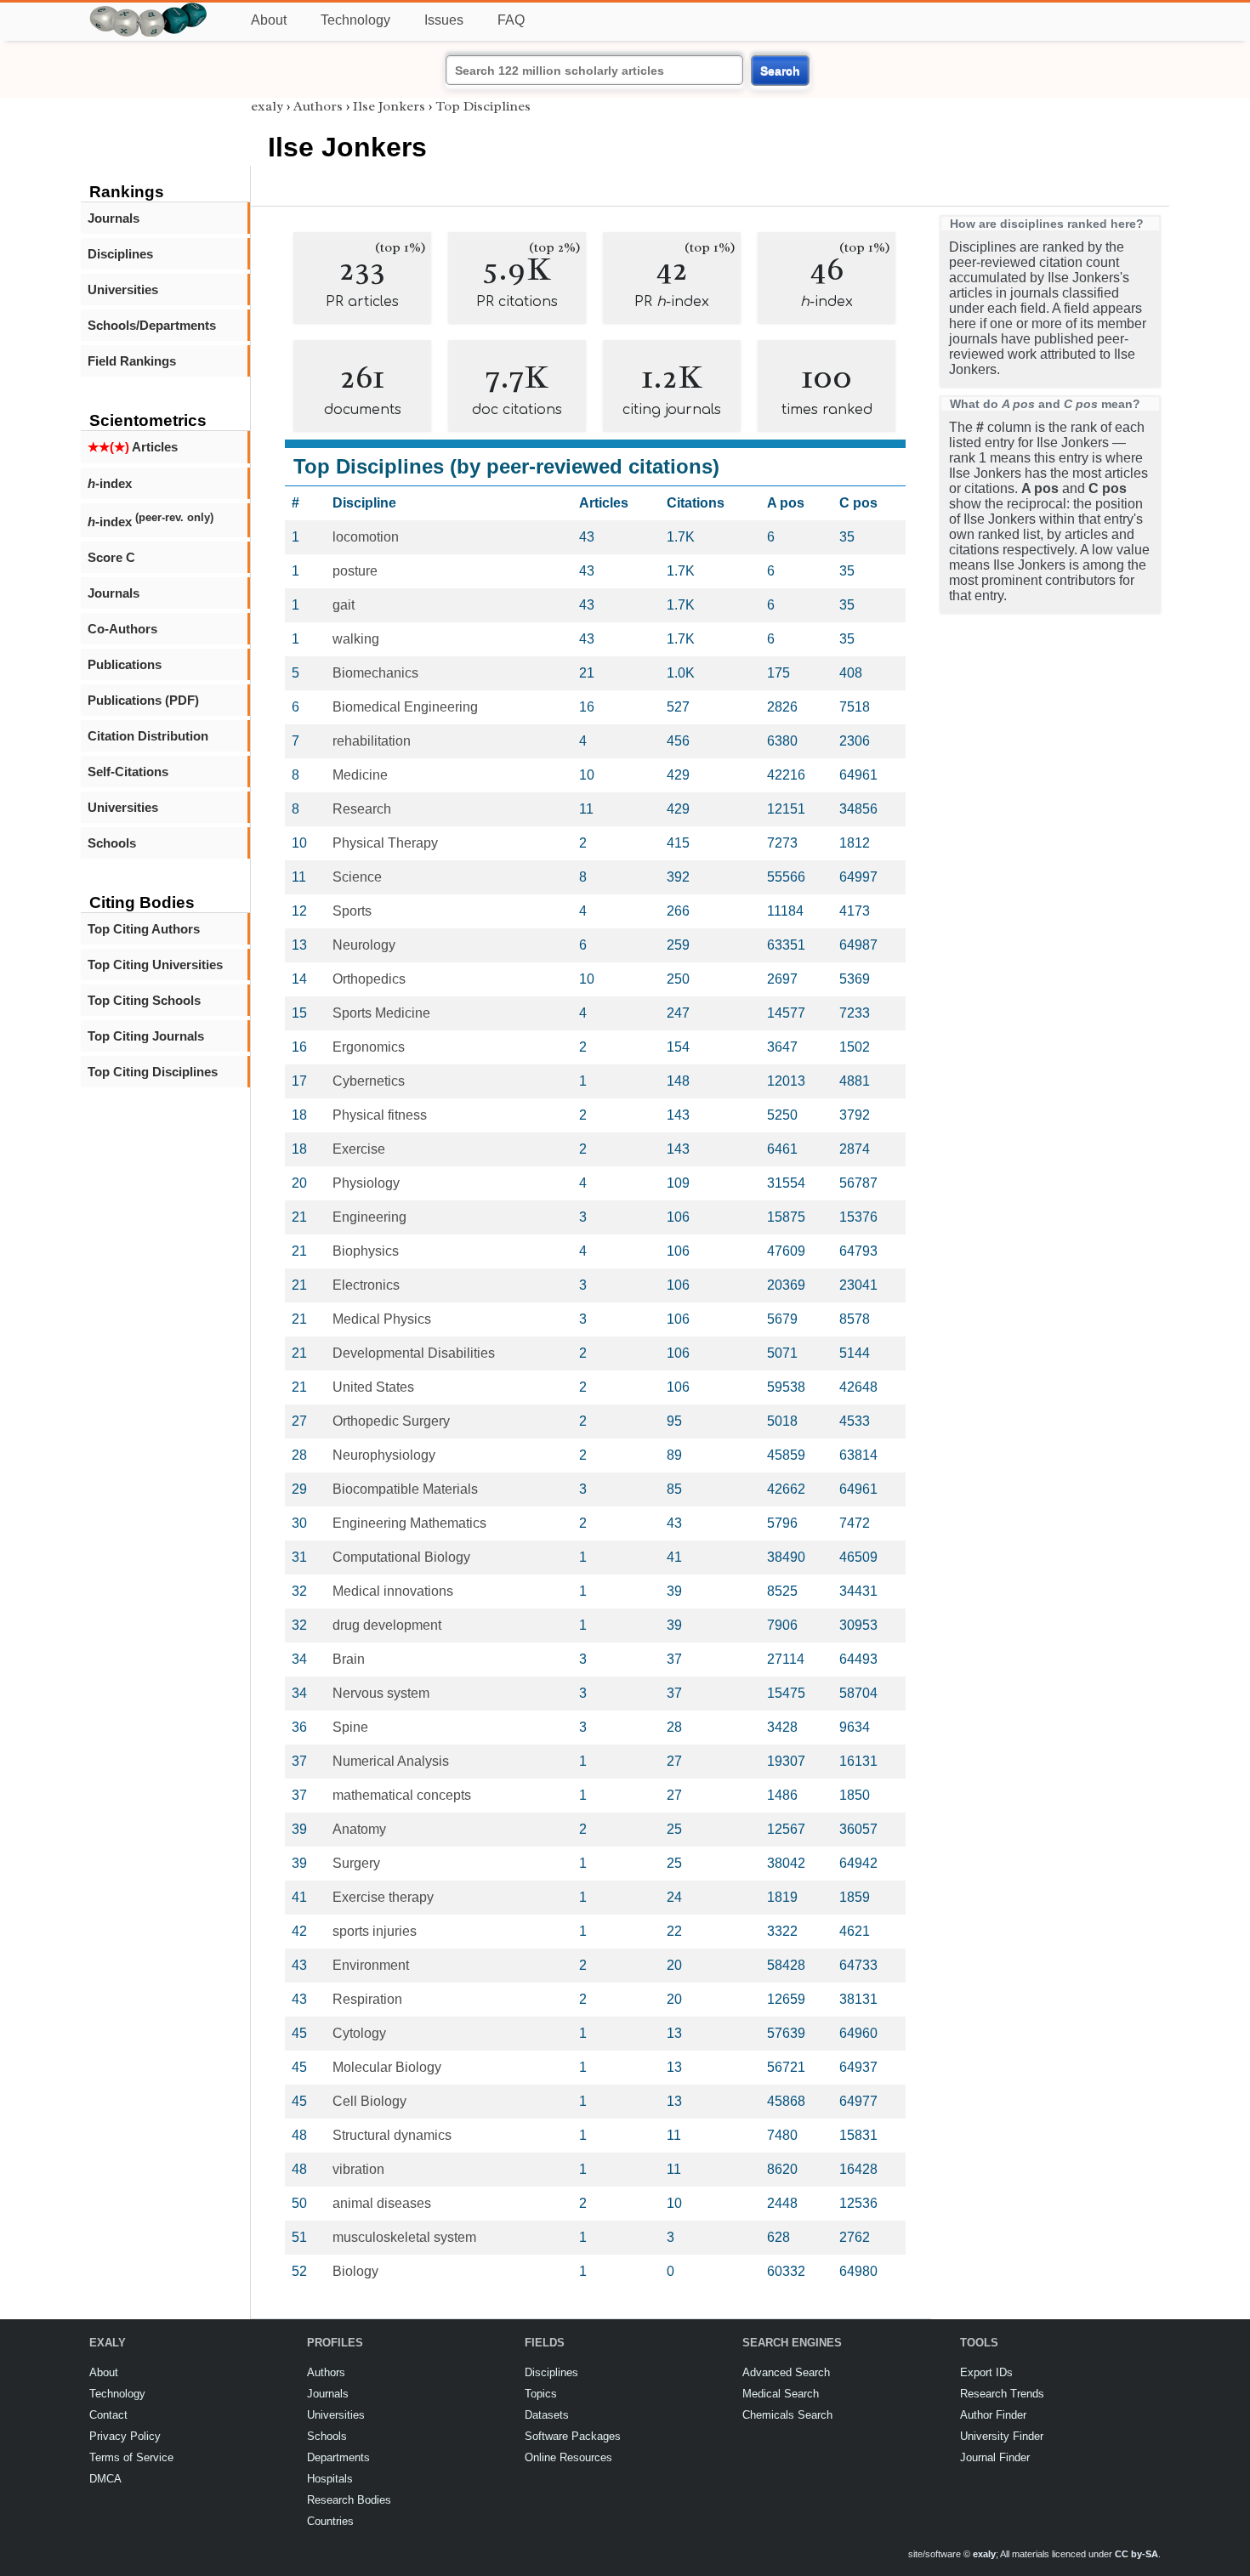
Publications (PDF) (143, 700)
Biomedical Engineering (405, 707)
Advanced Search (786, 2372)
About (269, 20)
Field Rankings (132, 361)
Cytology (359, 2033)
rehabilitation (372, 741)
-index (110, 483)
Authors (318, 106)
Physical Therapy (385, 843)
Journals (114, 218)
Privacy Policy (125, 2436)
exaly (267, 106)
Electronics (366, 1285)
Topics (541, 2394)
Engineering (369, 1217)
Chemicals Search (787, 2415)
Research (362, 809)
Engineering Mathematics (409, 1523)
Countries (330, 2521)
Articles (133, 447)
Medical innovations (393, 1591)
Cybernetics (369, 1081)
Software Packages (573, 2436)
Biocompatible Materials (405, 1489)
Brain (349, 1659)
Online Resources (568, 2457)
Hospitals (330, 2479)
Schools (112, 843)
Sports (352, 911)
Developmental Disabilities (414, 1353)
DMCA (105, 2479)
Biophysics (366, 1251)
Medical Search (781, 2394)
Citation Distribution (148, 736)
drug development (387, 1625)
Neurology (364, 945)
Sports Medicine (381, 1013)
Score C (111, 557)
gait (344, 605)
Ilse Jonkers (389, 106)
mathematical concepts (402, 1795)
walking (356, 639)
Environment (371, 1965)
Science (357, 877)
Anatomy (359, 1829)
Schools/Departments (152, 325)
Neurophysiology (384, 1455)
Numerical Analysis (391, 1761)
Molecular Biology (387, 2067)
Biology (355, 2271)
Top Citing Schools (144, 1000)
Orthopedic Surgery (391, 1421)
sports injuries (375, 1931)
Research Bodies (349, 2500)
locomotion (366, 537)
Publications (125, 664)
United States (373, 1387)
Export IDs (986, 2372)
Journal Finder (995, 2457)
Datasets (547, 2415)
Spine (350, 1727)
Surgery (356, 1863)
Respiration (367, 1999)
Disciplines (120, 254)
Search (780, 71)
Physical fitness (380, 1115)
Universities (123, 289)
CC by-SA (1136, 2554)
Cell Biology (369, 2101)
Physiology (366, 1183)
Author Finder (993, 2415)
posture (355, 571)
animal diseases (382, 2203)
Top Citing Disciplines (153, 1072)
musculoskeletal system (404, 2237)
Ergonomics (369, 1047)
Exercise (359, 1149)
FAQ (511, 20)
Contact (108, 2415)
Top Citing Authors (144, 929)
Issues (444, 20)
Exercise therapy (383, 1897)
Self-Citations (128, 772)
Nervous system (381, 1693)
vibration (358, 2169)
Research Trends (1002, 2394)
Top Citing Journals (146, 1036)
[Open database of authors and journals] (149, 10)
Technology (355, 20)
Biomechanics (375, 673)
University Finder (1002, 2436)
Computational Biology (401, 1557)
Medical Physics (382, 1319)
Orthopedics (369, 979)
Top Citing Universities (155, 965)
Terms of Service (131, 2457)
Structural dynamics (392, 2135)
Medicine (360, 775)
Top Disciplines (483, 106)
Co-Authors (122, 629)
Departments (338, 2457)
